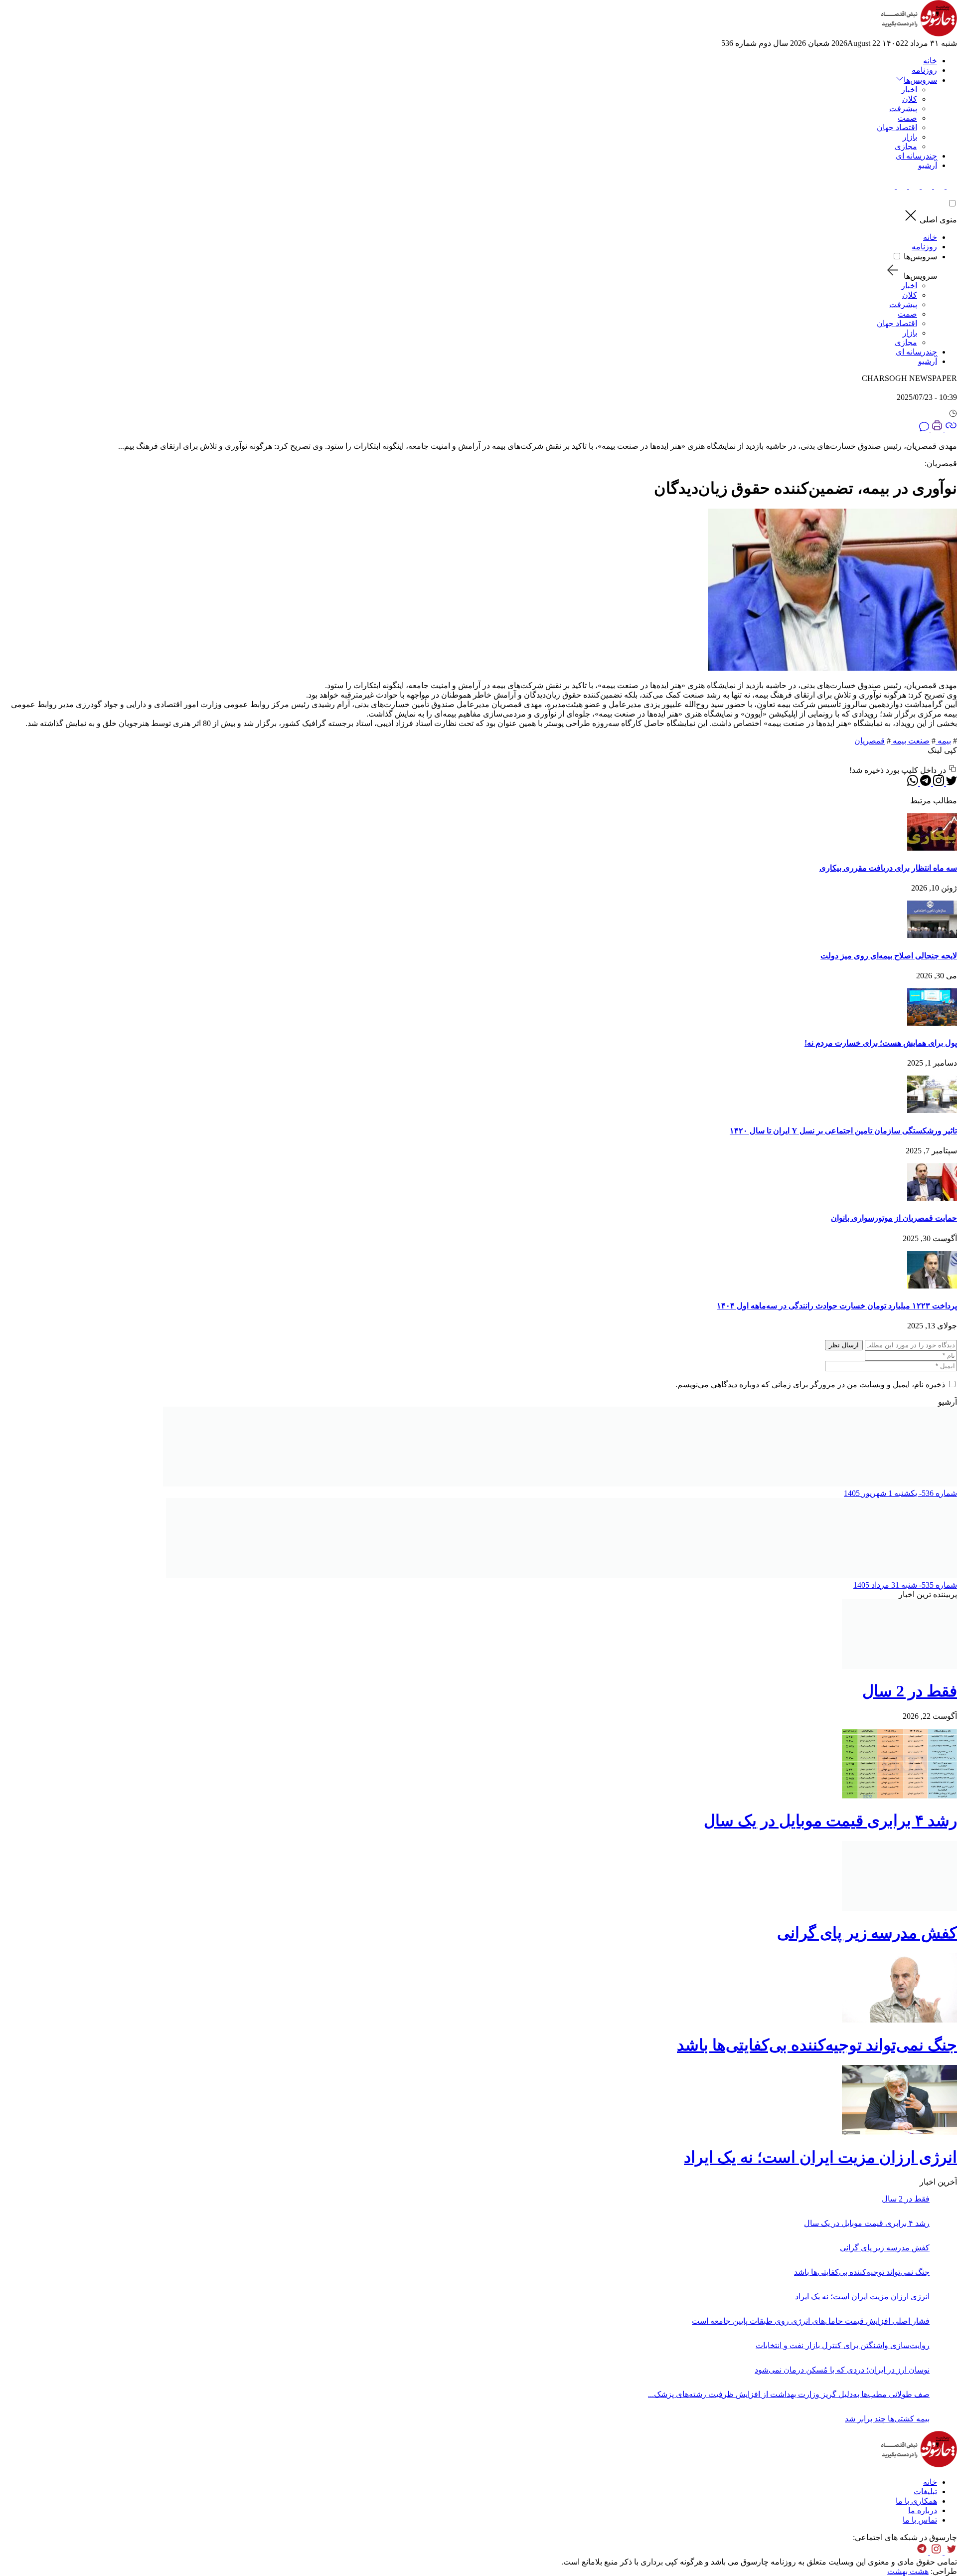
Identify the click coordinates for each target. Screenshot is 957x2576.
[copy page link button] (950, 429)
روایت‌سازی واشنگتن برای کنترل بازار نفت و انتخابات (843, 2345)
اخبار (909, 90)
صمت (907, 118)
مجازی (906, 146)
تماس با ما (920, 2520)
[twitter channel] (950, 2552)
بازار (910, 137)
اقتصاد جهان (897, 127)
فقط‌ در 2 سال (910, 1691)
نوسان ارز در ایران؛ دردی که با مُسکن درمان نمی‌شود (842, 2370)
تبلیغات (925, 2491)
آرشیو (928, 165)
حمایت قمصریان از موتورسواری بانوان (894, 1218)
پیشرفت (903, 108)
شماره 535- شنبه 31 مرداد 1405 (905, 1585)
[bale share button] (889, 186)
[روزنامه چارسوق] (919, 34)
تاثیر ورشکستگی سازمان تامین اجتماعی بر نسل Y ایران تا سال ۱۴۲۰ (843, 1131)
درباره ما (923, 2510)
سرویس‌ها (920, 257)
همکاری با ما (916, 2501)
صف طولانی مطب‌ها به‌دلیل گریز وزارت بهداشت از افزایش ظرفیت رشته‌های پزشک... (789, 2394)
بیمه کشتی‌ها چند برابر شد (887, 2419)
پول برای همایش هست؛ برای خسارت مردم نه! (881, 1043)
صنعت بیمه (910, 741)
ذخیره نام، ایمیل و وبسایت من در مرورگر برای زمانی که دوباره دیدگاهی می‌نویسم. (810, 1384)
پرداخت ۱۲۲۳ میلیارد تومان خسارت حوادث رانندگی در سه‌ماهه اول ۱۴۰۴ (837, 1306)
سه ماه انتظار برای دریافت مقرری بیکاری (888, 868)
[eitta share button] (901, 186)
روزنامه (924, 70)
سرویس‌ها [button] (920, 80)
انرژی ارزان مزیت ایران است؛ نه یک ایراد (820, 2157)
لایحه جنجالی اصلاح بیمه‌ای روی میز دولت (889, 956)
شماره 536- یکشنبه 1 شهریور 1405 (900, 1493)
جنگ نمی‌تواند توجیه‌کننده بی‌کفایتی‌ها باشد (817, 2045)
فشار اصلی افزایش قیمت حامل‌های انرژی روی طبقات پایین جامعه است (811, 2321)
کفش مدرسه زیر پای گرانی (867, 1933)
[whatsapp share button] (913, 783)
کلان (910, 99)
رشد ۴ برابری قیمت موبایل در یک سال (830, 1821)
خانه (930, 61)
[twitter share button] (951, 186)
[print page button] (936, 429)
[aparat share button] (913, 186)
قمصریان (870, 741)
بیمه (943, 741)
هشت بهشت (908, 2571)
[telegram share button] (938, 186)
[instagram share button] (926, 186)
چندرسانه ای (916, 156)
